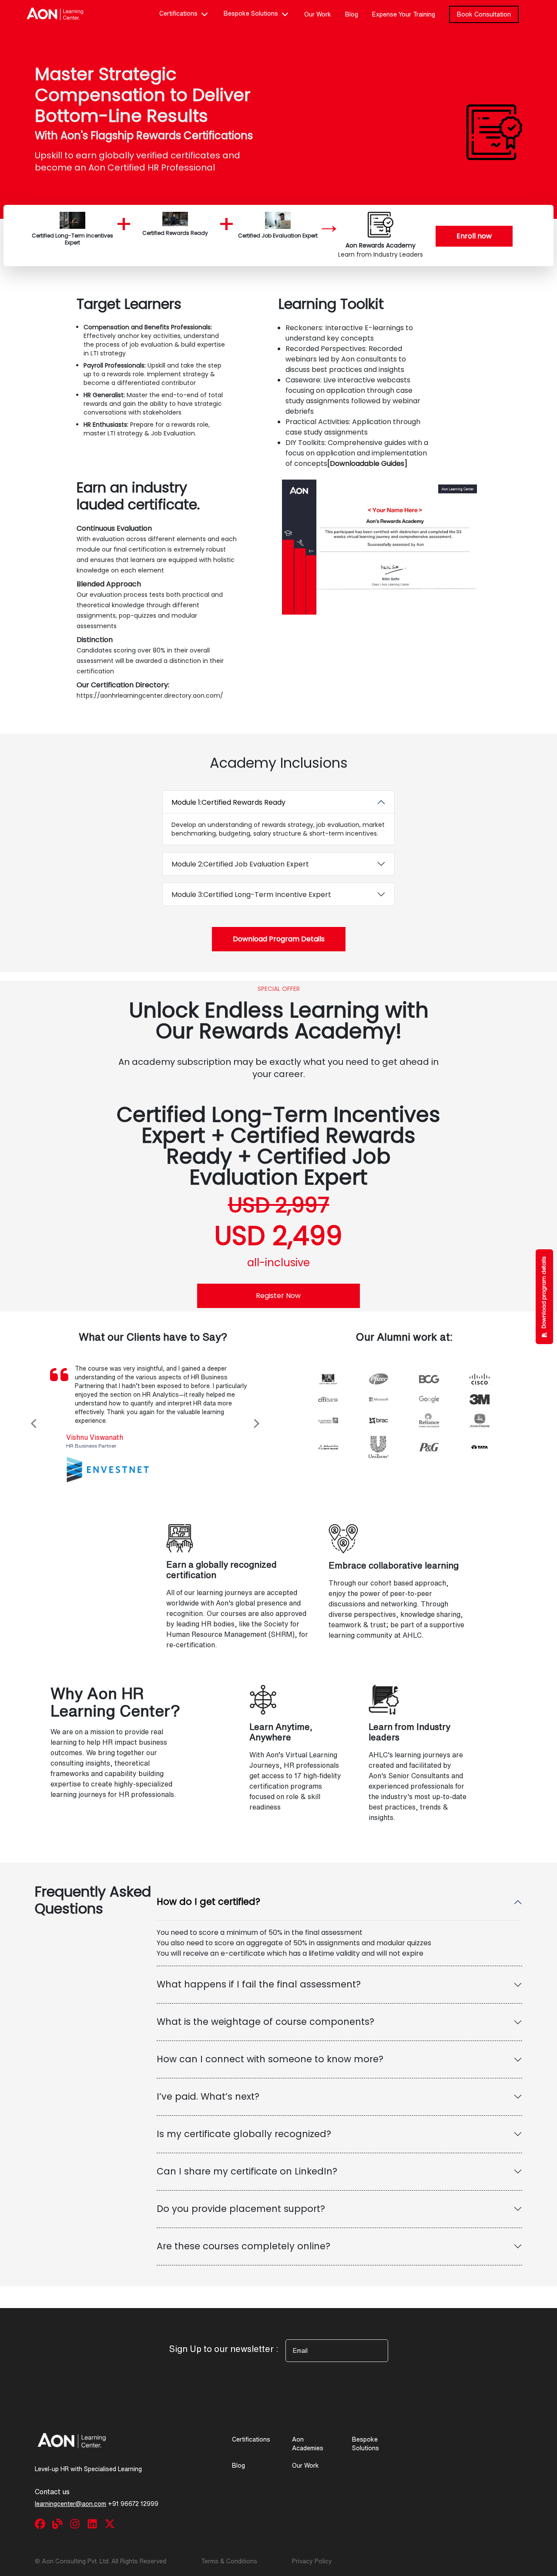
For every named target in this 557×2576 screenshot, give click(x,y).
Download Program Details (279, 939)
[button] (61, 1423)
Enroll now (474, 236)
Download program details (544, 1292)
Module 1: (228, 802)
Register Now (278, 1296)
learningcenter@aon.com (70, 2504)
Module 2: (240, 864)
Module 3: (251, 895)
